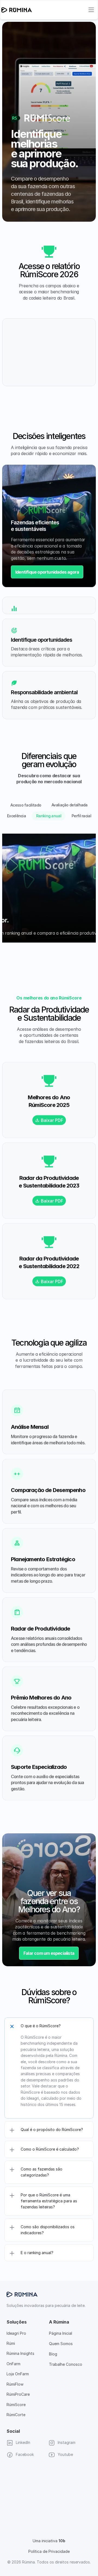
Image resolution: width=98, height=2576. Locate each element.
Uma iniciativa (49, 2541)
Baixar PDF (52, 1120)
